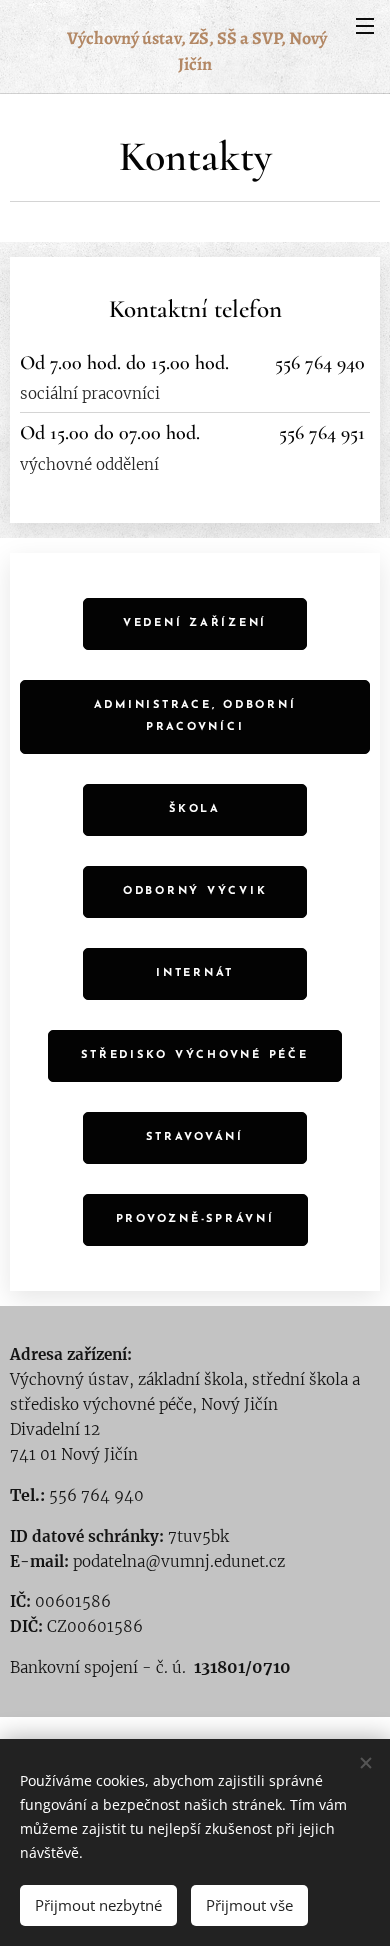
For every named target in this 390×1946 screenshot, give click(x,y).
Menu (365, 25)
